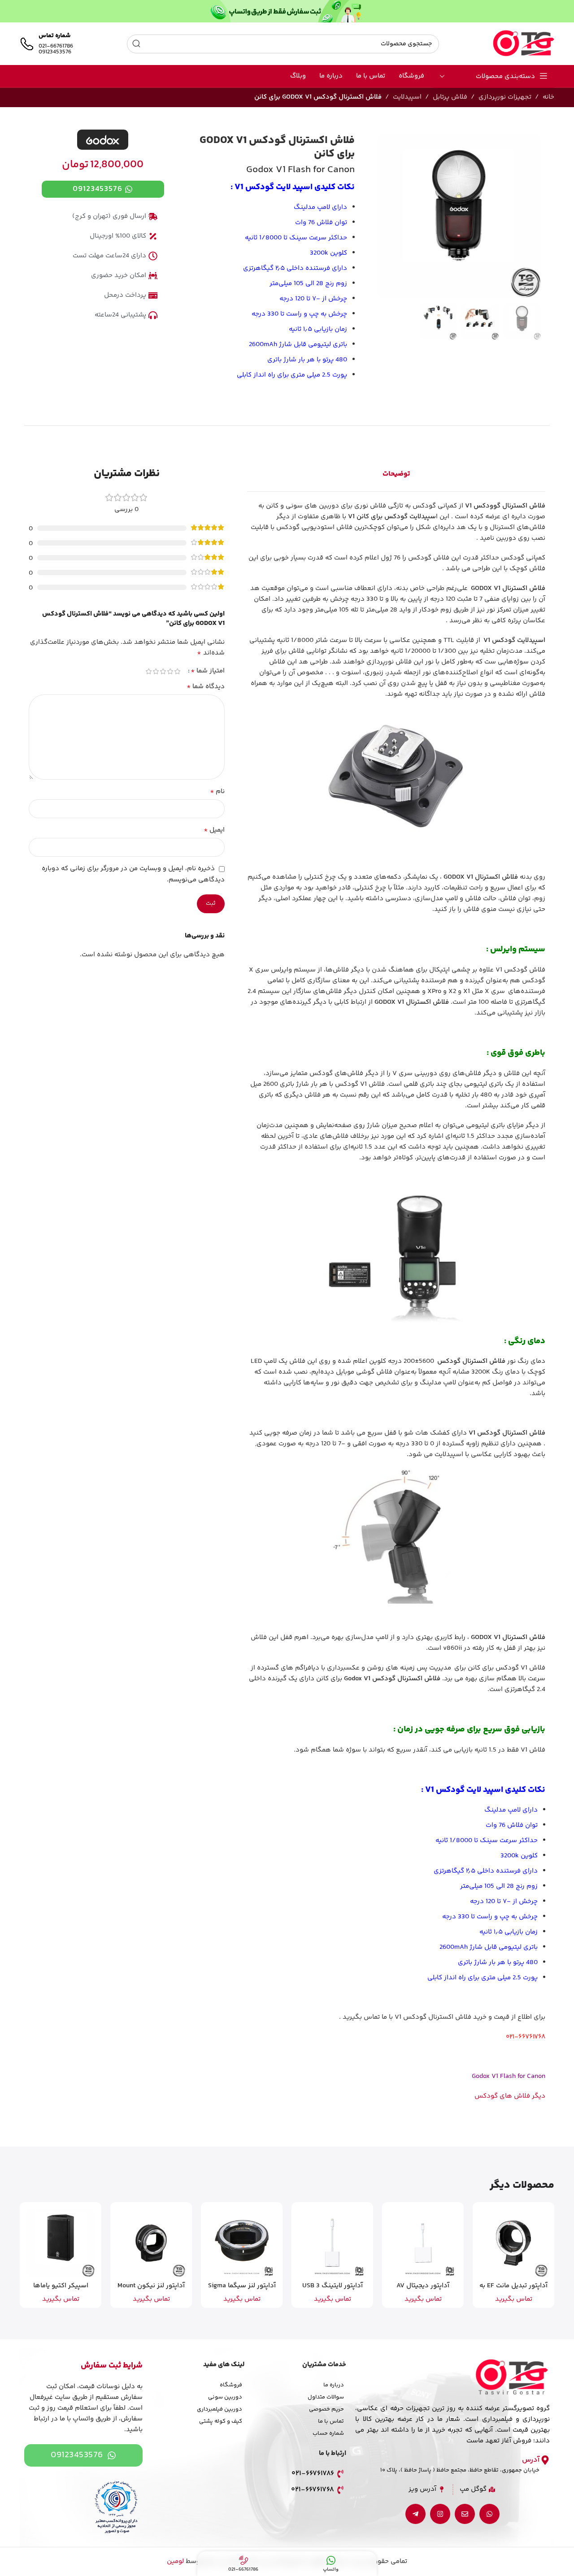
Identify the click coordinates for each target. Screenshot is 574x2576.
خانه (548, 97)
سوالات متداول (326, 2397)
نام (217, 792)
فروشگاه (231, 2385)
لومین (175, 2561)
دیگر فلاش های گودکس (510, 2096)
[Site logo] (524, 44)
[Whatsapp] (489, 2514)
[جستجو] (136, 44)
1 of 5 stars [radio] (178, 671)
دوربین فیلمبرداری (220, 2409)
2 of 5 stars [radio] (170, 671)
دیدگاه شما (206, 687)
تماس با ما (331, 2421)
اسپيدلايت (407, 97)
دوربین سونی (225, 2397)
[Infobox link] (46, 44)
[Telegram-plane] (415, 2514)
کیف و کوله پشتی (221, 2421)
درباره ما (334, 2385)
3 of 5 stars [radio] (163, 671)
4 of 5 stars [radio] (156, 671)
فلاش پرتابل (450, 97)
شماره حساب (328, 2433)
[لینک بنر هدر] (287, 11)
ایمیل (214, 830)
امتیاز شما (208, 671)
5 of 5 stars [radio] (149, 671)
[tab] (396, 474)
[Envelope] (465, 2514)
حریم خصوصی (326, 2409)
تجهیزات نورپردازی (505, 97)
